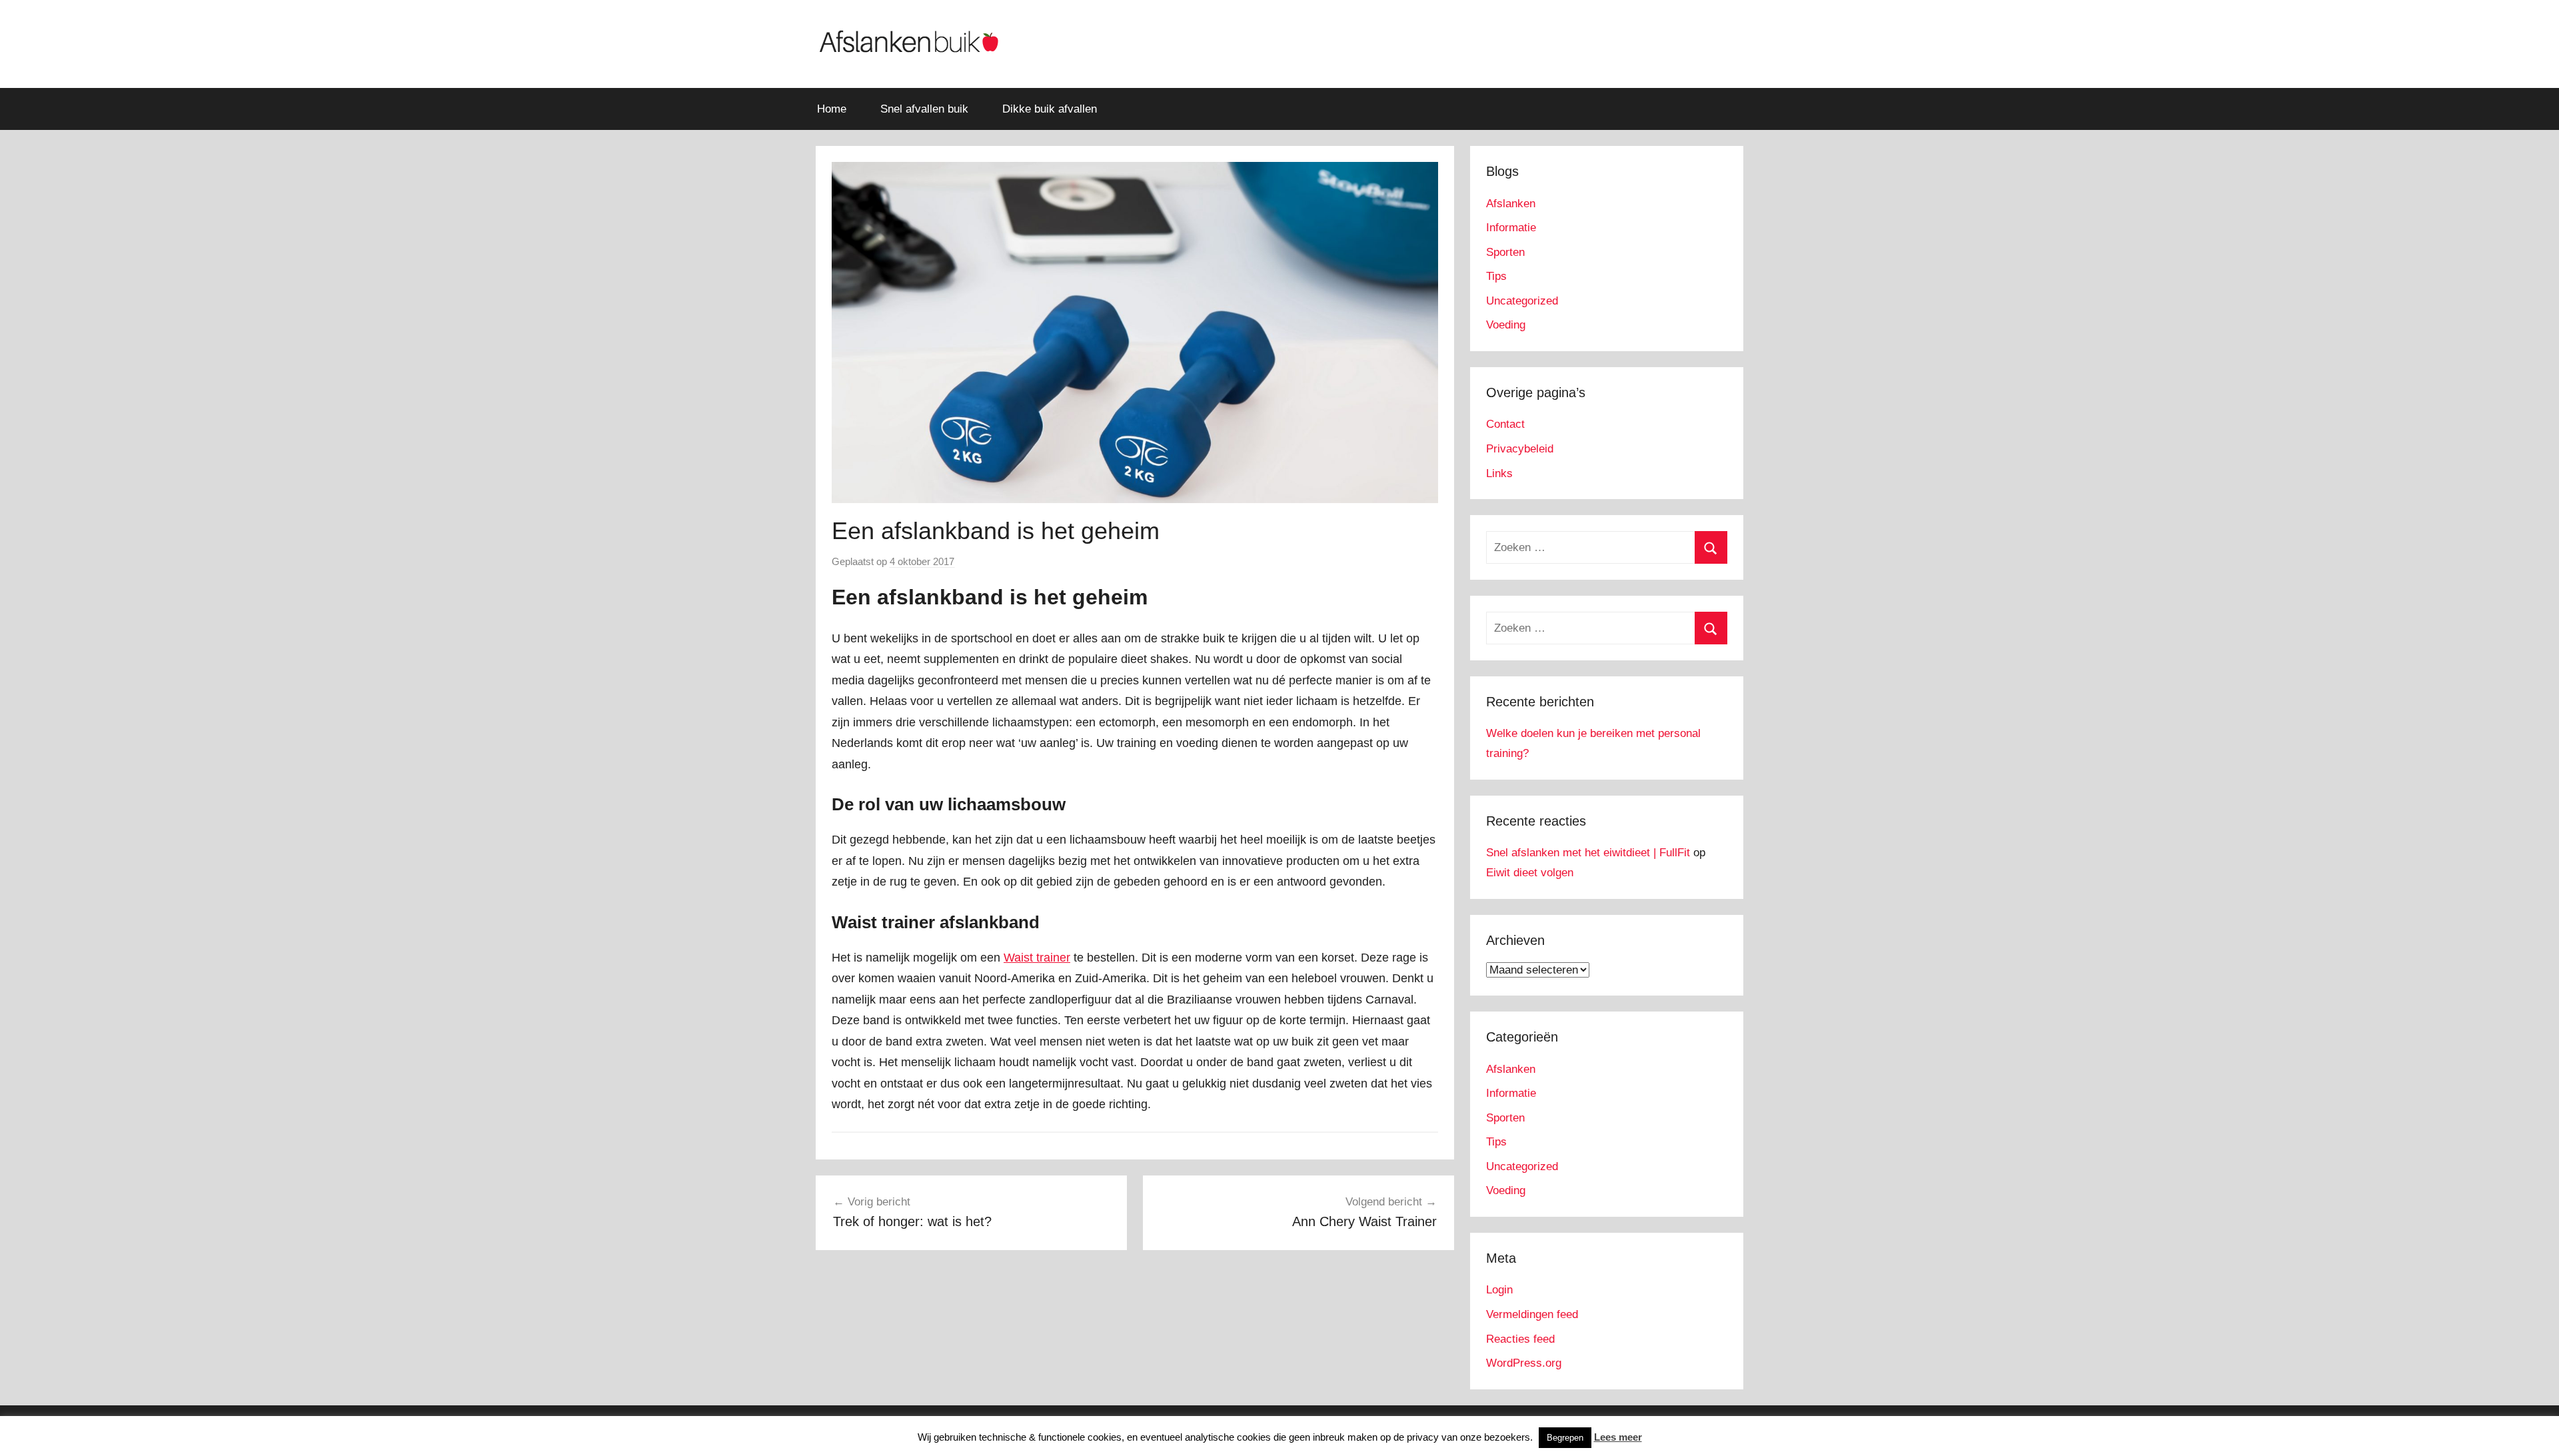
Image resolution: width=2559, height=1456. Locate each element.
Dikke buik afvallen (1050, 109)
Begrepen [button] (1565, 1438)
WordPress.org (1524, 1363)
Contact (1505, 424)
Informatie (1511, 228)
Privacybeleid (1520, 449)
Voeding (1506, 325)
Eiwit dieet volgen (1530, 873)
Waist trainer (1037, 958)
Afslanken (1511, 204)
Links (1499, 473)
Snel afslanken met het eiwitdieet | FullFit (1588, 853)
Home (832, 109)
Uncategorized (1522, 301)
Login (1499, 1290)
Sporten (1505, 252)
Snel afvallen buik (924, 109)
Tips (1496, 276)
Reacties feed (1520, 1339)
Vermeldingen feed (1532, 1314)
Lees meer (1618, 1437)
